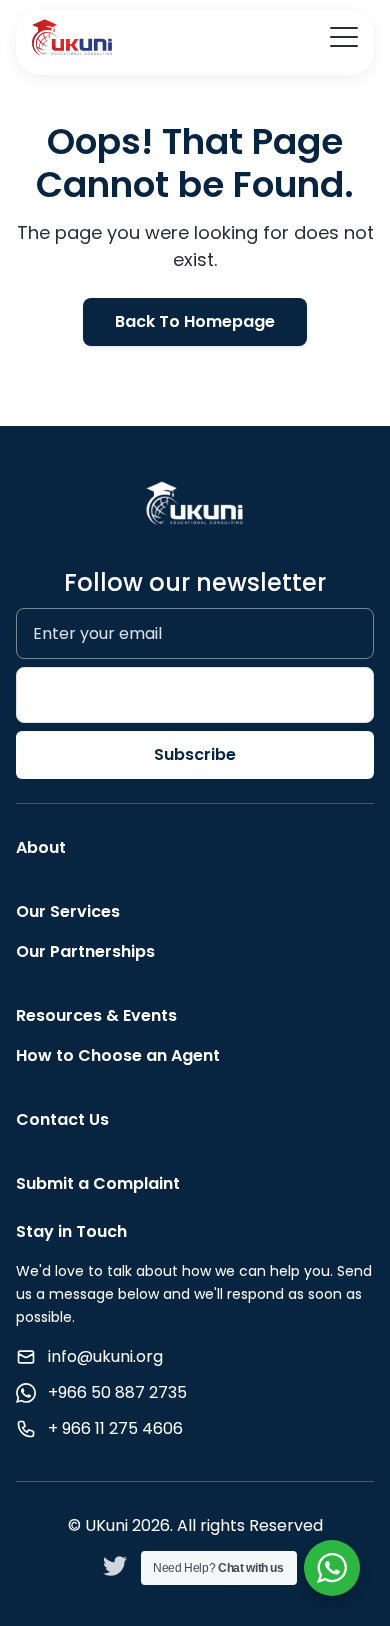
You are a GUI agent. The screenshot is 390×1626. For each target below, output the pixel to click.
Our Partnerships (85, 951)
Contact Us (62, 1119)
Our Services (68, 911)
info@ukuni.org (105, 1356)
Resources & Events (96, 1015)
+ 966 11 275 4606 (115, 1428)
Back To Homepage (195, 321)
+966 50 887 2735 (117, 1392)
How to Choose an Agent (118, 1055)
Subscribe (195, 754)
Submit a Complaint (98, 1183)
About (41, 847)
